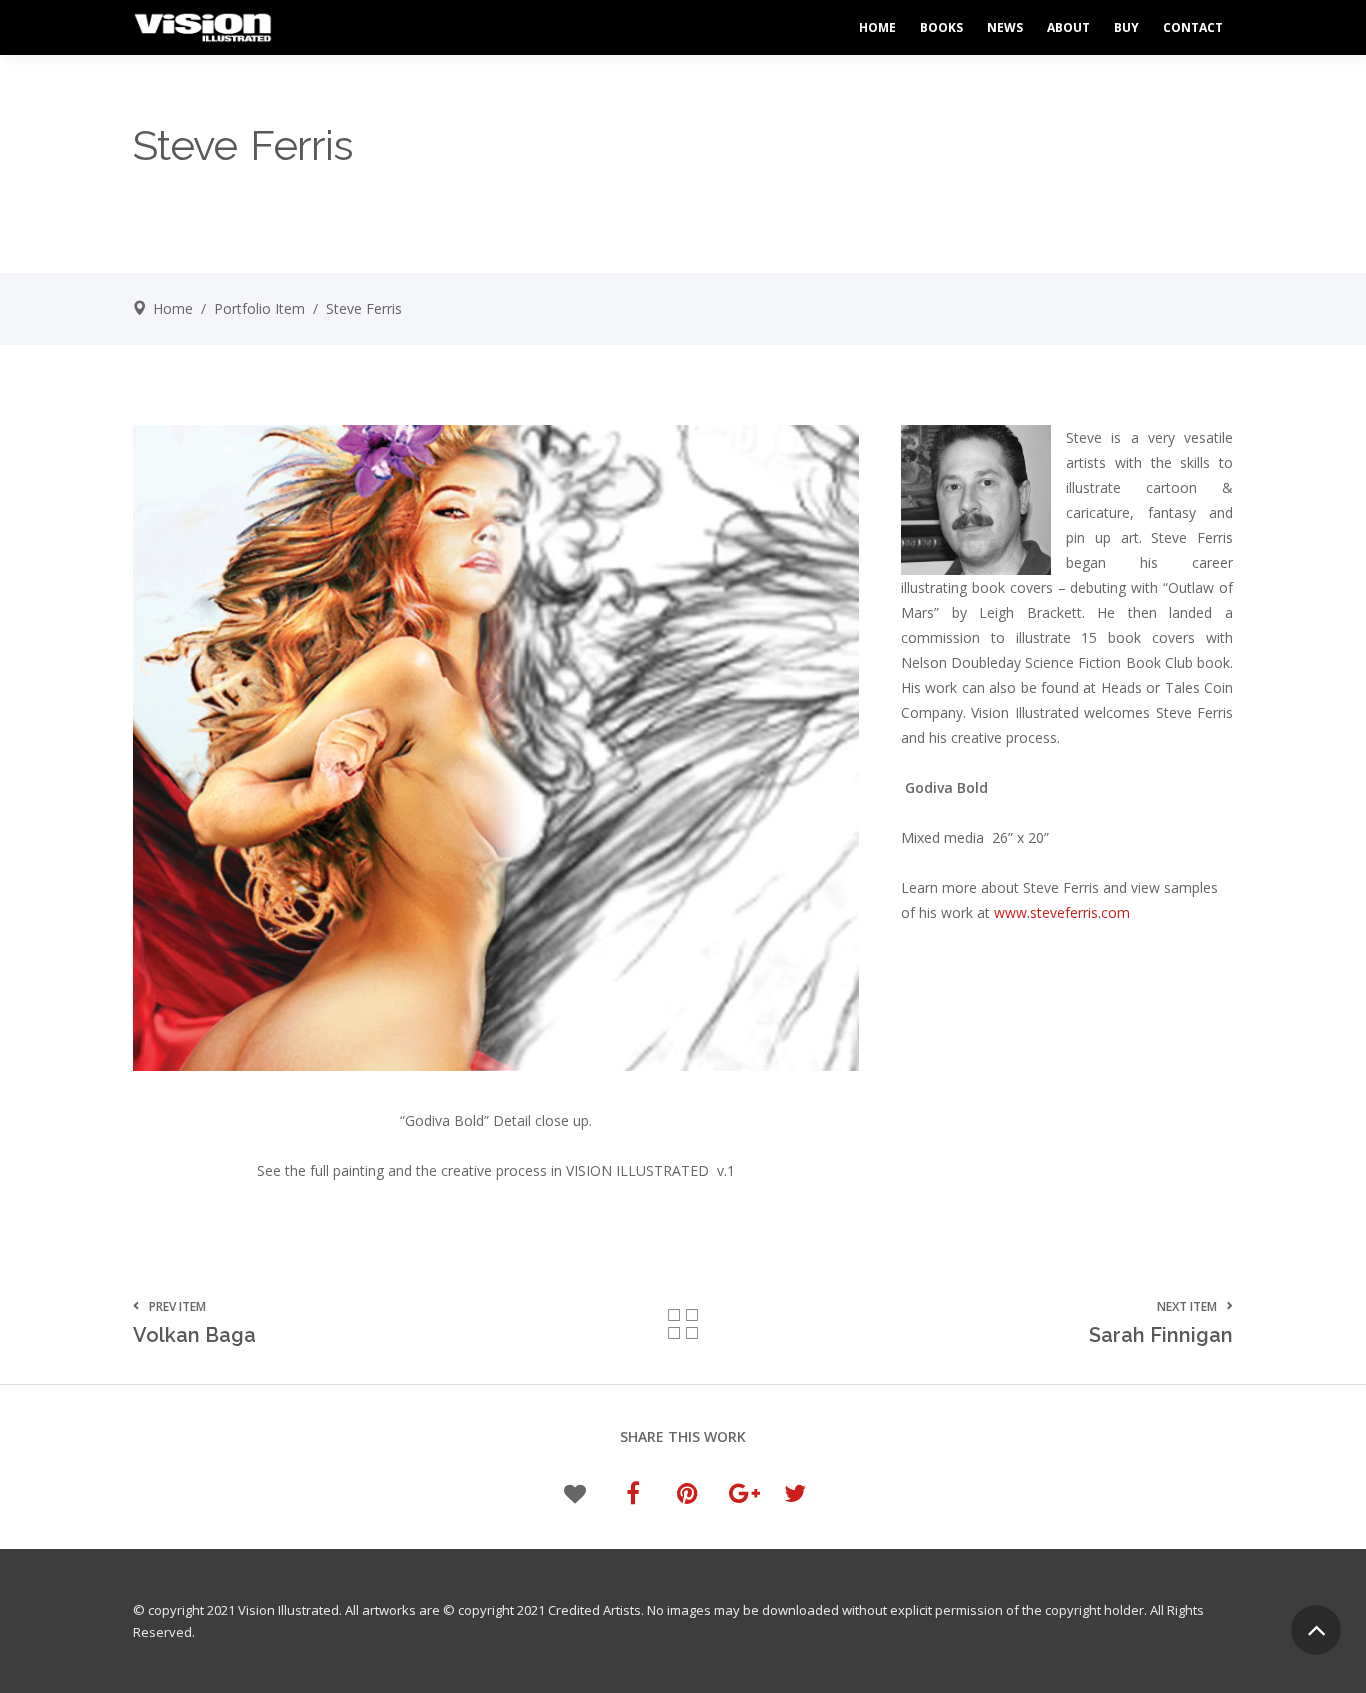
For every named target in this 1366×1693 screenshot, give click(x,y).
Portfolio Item (259, 308)
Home (173, 308)
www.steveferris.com (1062, 912)
